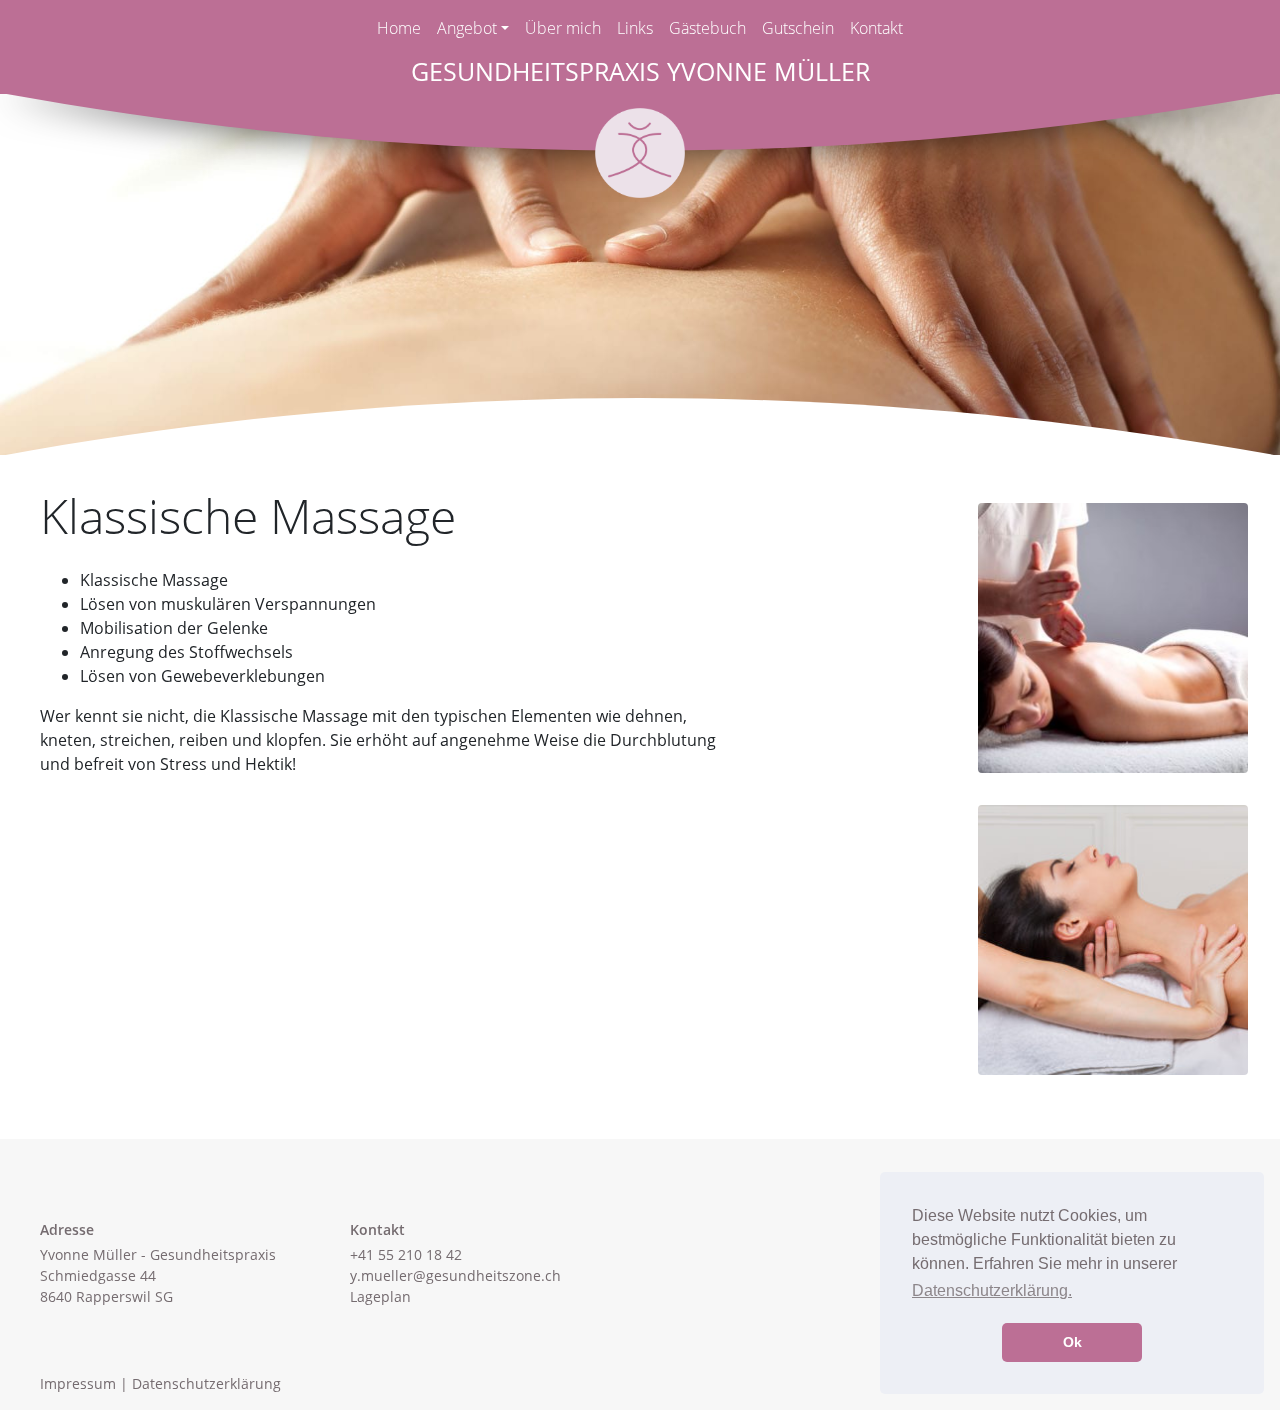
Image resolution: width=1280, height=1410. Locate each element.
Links (635, 28)
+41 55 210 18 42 (406, 1254)
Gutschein (798, 28)
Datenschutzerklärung (206, 1383)
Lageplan (380, 1296)
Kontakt (876, 28)
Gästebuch (707, 28)
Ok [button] (1072, 1342)
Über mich (563, 28)
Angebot (467, 28)
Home (399, 28)
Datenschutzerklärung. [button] (992, 1290)
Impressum (78, 1383)
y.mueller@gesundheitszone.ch (455, 1275)
